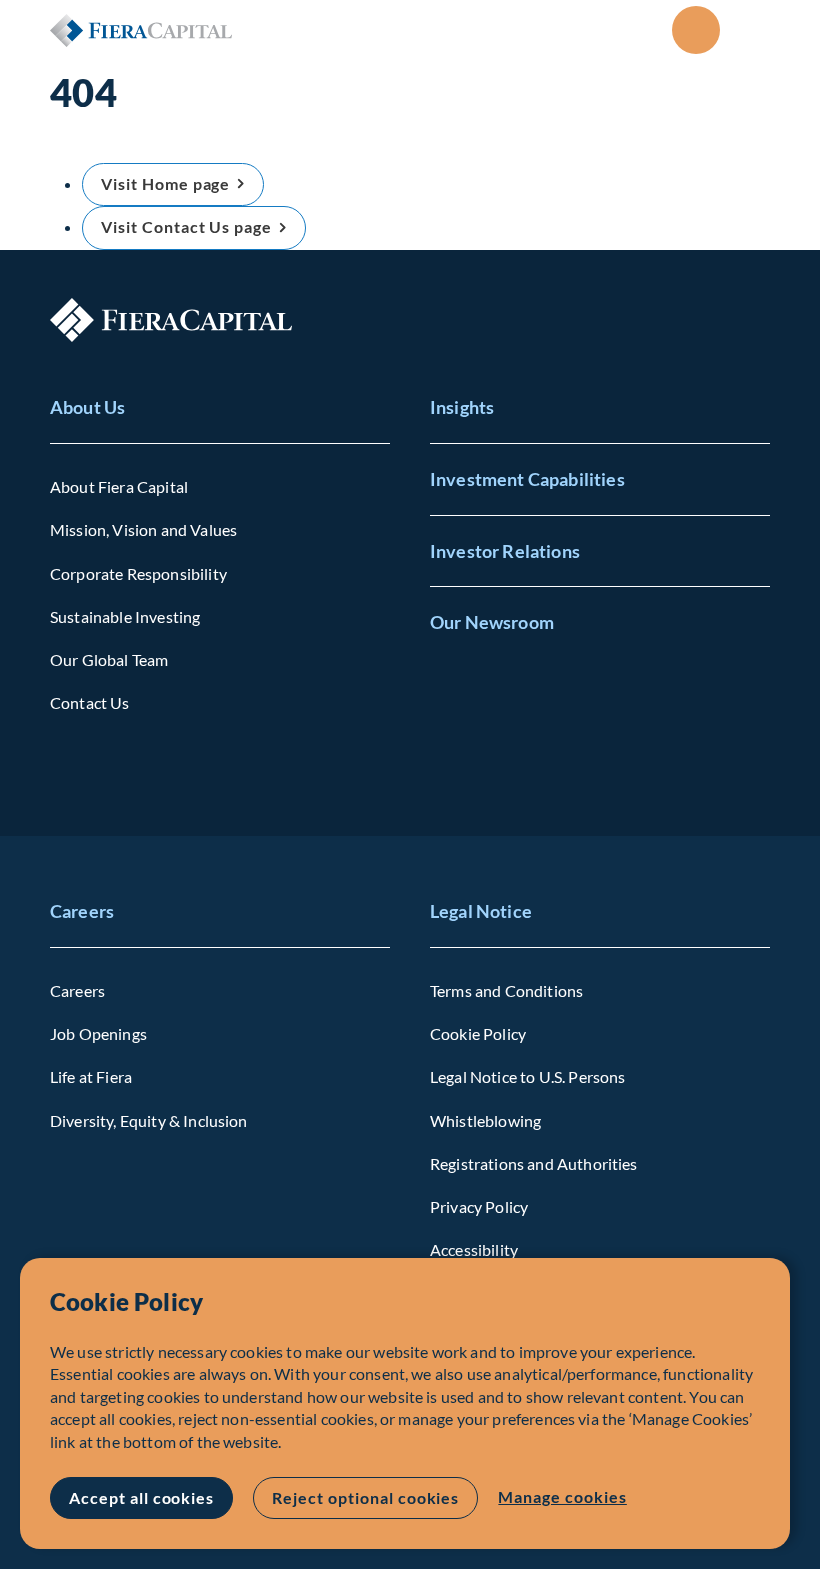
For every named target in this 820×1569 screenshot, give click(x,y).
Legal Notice (481, 911)
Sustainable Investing (125, 616)
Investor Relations (505, 551)
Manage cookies (562, 1496)
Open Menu (754, 30)
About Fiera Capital (119, 486)
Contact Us (90, 702)
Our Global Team (109, 659)
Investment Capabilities (527, 479)
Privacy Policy (479, 1206)
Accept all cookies (141, 1497)
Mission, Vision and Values (143, 529)
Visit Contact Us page (186, 226)
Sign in (696, 30)
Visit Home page (165, 183)
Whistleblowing (485, 1120)
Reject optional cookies (365, 1497)
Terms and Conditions (506, 990)
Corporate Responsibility (138, 573)
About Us (87, 407)
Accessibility (474, 1249)
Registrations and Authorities (534, 1163)
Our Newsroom (492, 622)
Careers (82, 911)
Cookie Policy (478, 1033)
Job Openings (98, 1033)
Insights (462, 407)
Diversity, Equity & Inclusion (149, 1120)
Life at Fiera (91, 1076)
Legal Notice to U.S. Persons (527, 1076)
